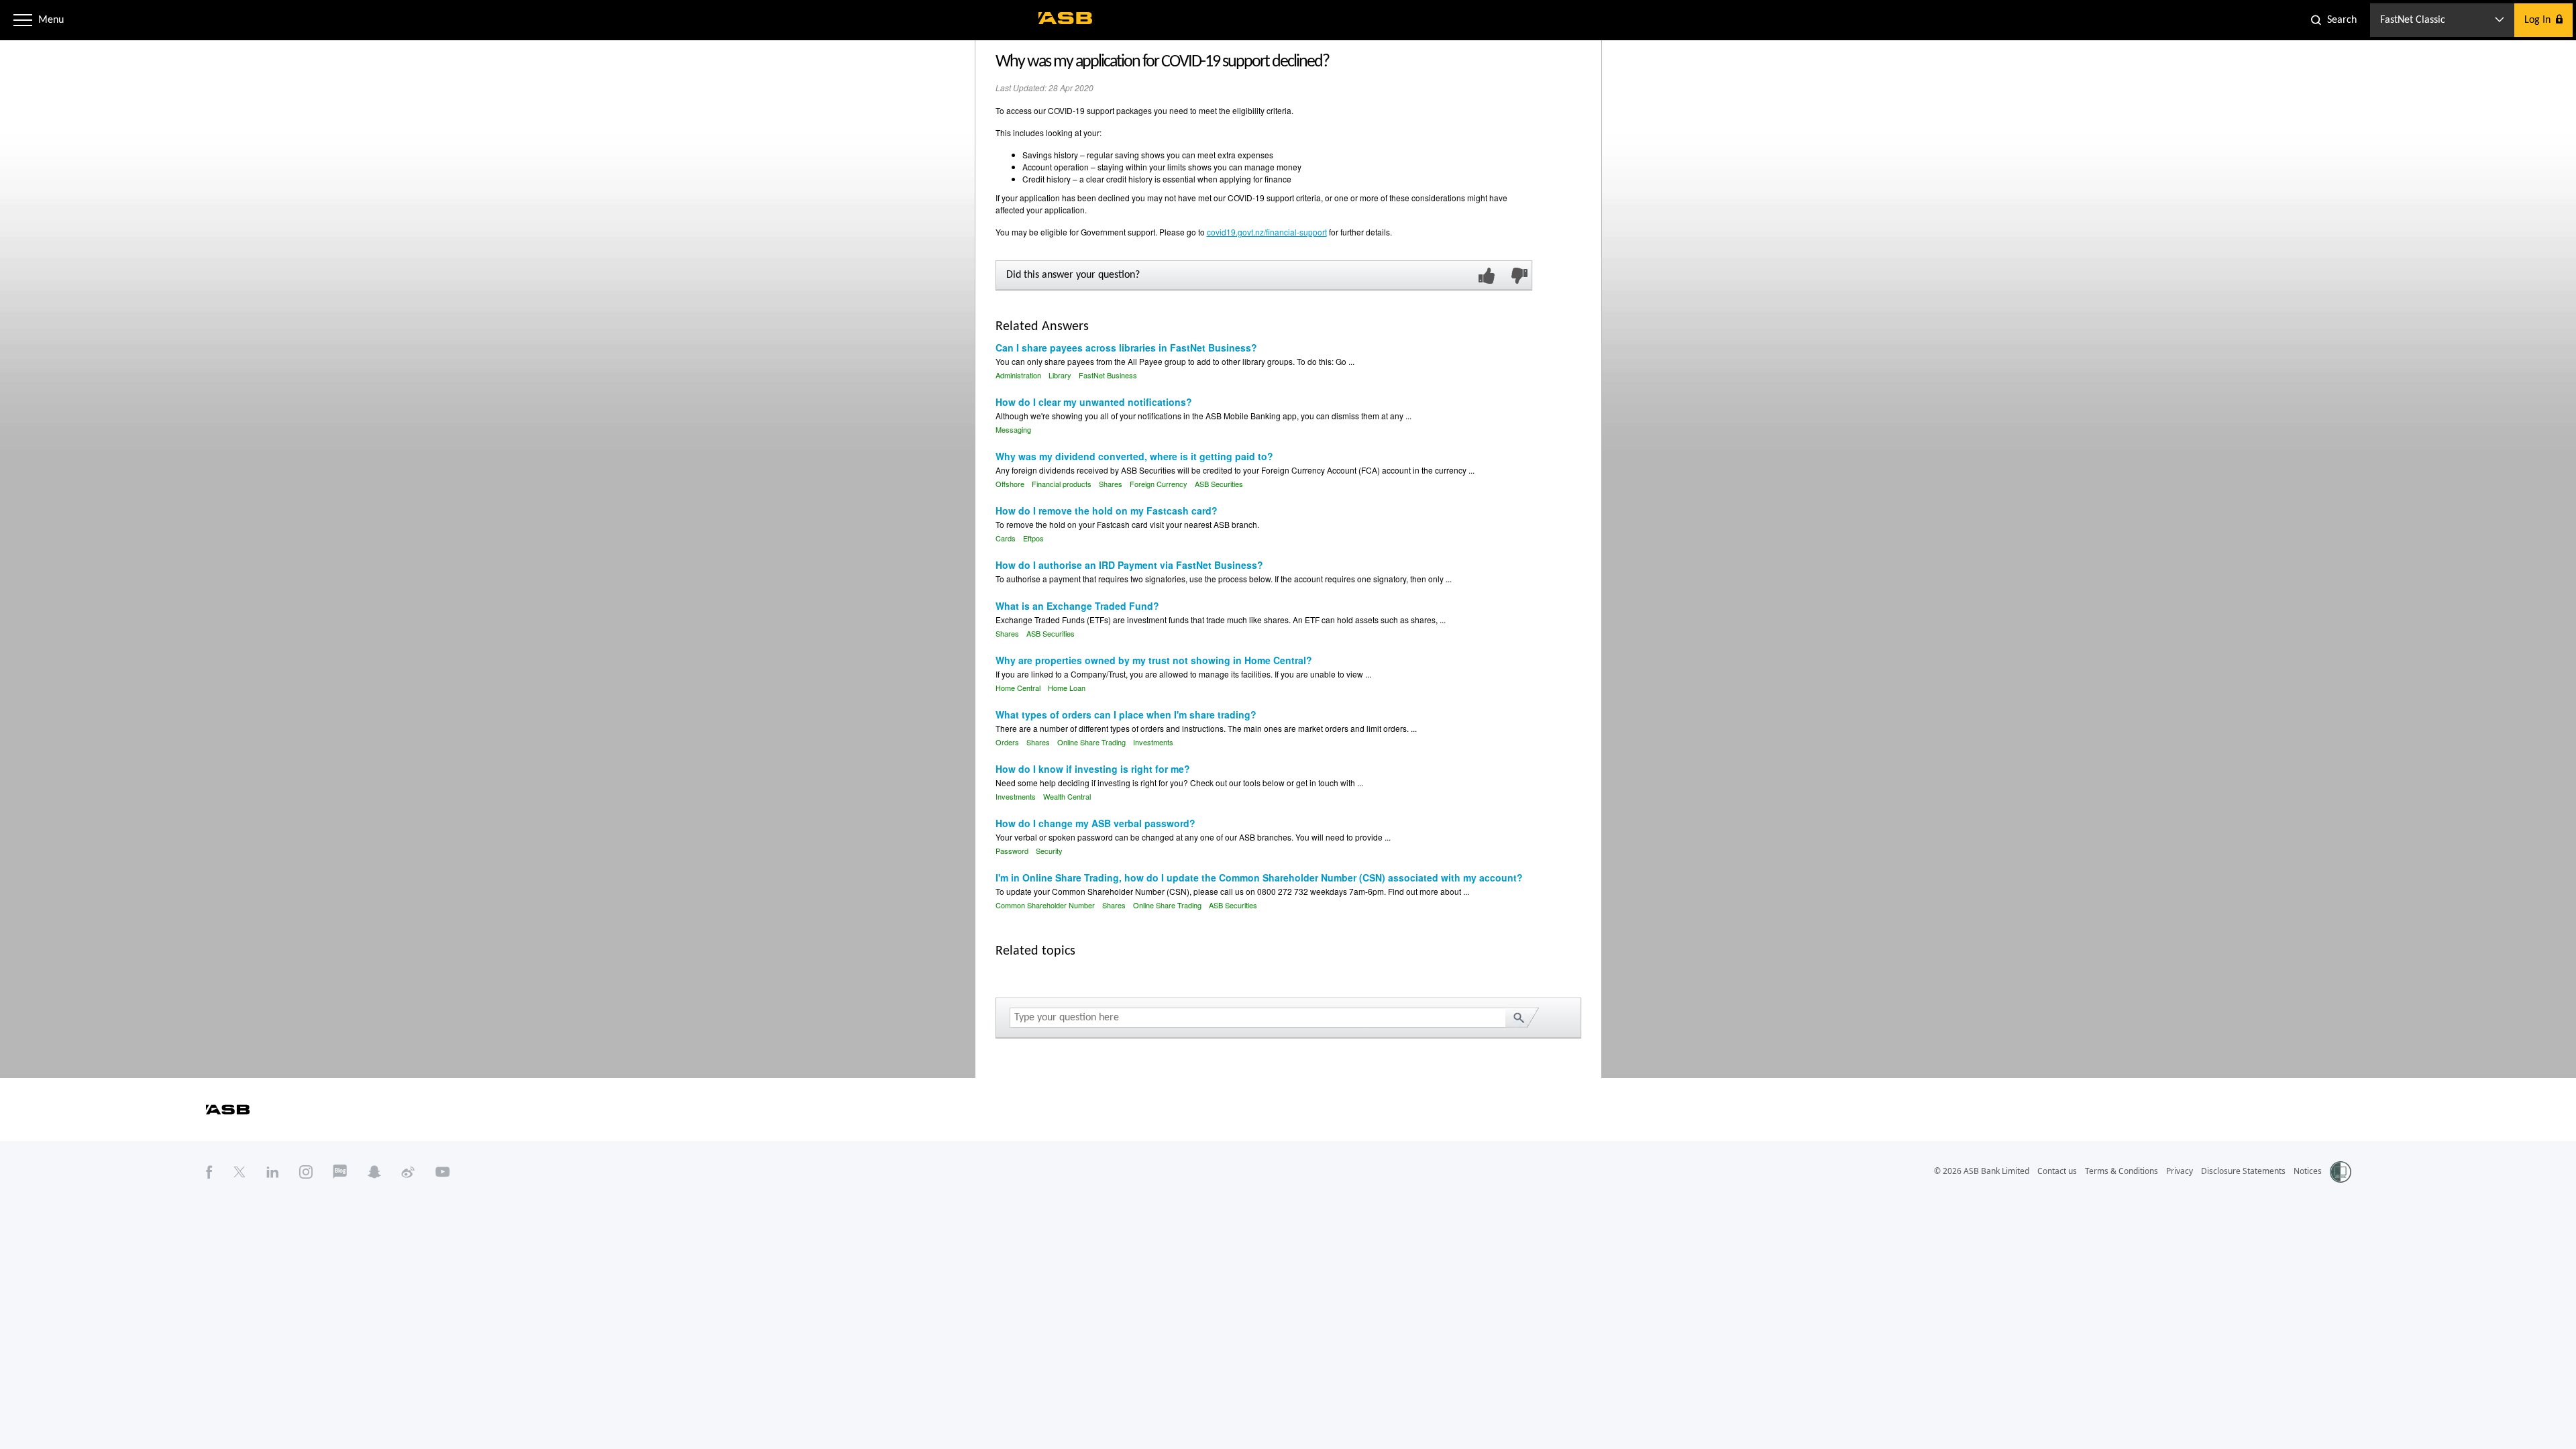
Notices (2308, 1171)
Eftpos (1033, 538)
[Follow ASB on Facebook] (209, 1171)
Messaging (1013, 429)
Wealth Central (1067, 796)
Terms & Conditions (2122, 1171)
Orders (1007, 742)
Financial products (1062, 484)
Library (1060, 375)
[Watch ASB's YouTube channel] (443, 1171)
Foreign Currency (1159, 484)
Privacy (2180, 1171)
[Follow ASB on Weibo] (408, 1171)
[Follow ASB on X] (239, 1171)
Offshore (1010, 484)
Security (1049, 851)
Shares (1111, 484)
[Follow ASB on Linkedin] (273, 1171)
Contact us (2057, 1171)
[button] (23, 20)
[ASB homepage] (1066, 18)
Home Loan (1067, 688)
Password (1012, 851)
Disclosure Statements (2243, 1171)
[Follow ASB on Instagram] (306, 1171)
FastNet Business (1108, 375)
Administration (1018, 375)
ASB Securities (1219, 484)
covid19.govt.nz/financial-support (1267, 232)
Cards (1006, 538)
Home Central (1018, 688)
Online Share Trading (1091, 742)
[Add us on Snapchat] (374, 1171)
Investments (1153, 742)
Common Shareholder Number (1045, 905)
